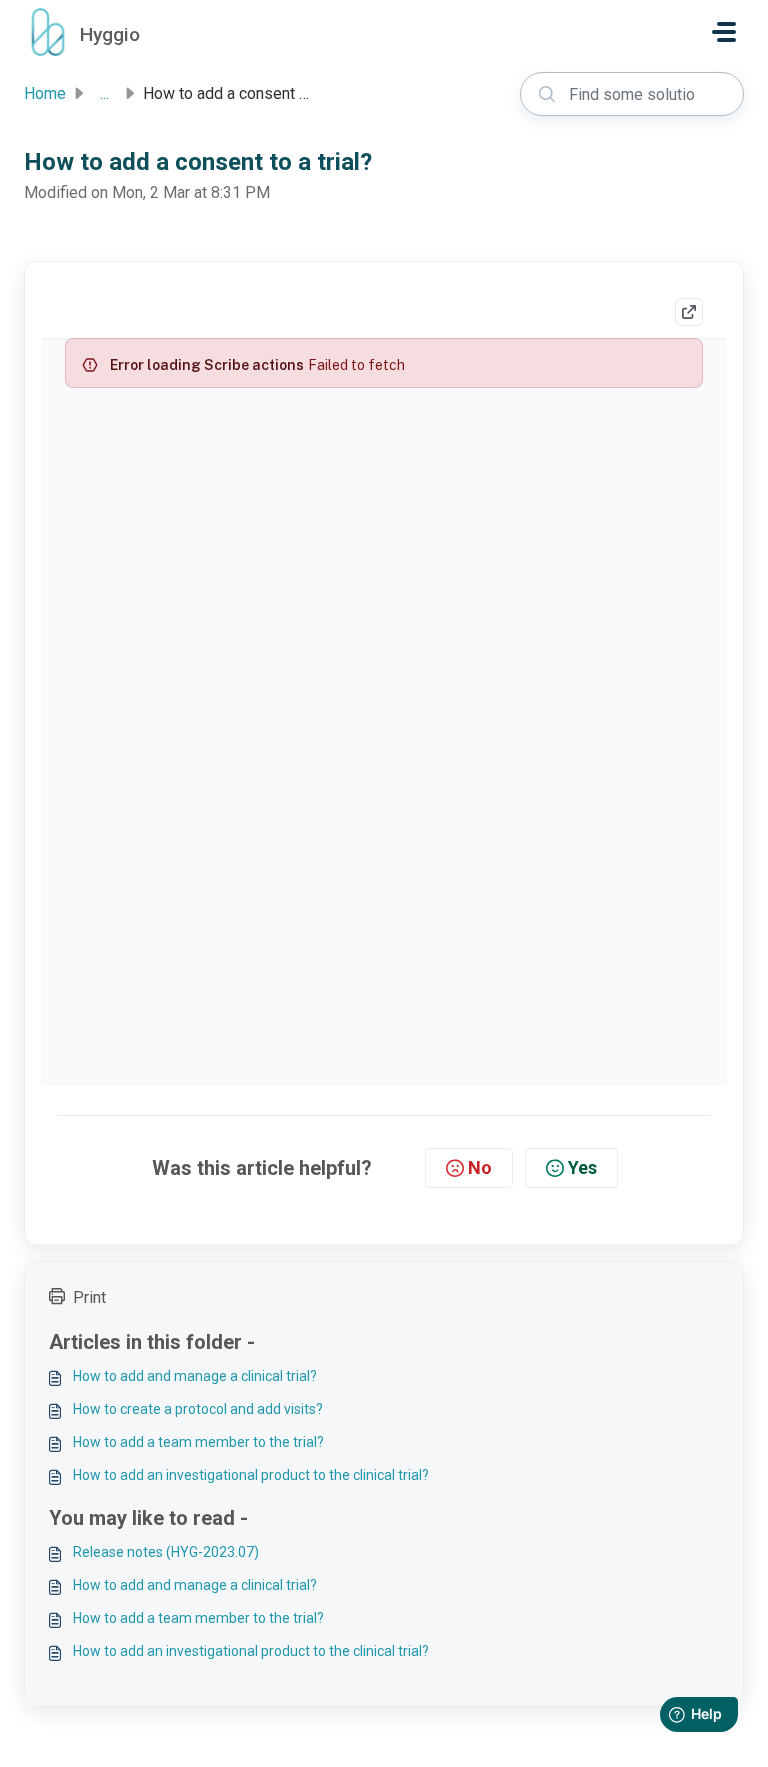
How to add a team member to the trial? (198, 1442)
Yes (582, 1167)
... (104, 93)
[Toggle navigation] (724, 32)
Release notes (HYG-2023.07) (166, 1552)
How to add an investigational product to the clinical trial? (251, 1475)
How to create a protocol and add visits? (198, 1409)
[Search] (547, 94)
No (480, 1167)
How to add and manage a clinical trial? (195, 1376)
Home (45, 93)
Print (89, 1297)
